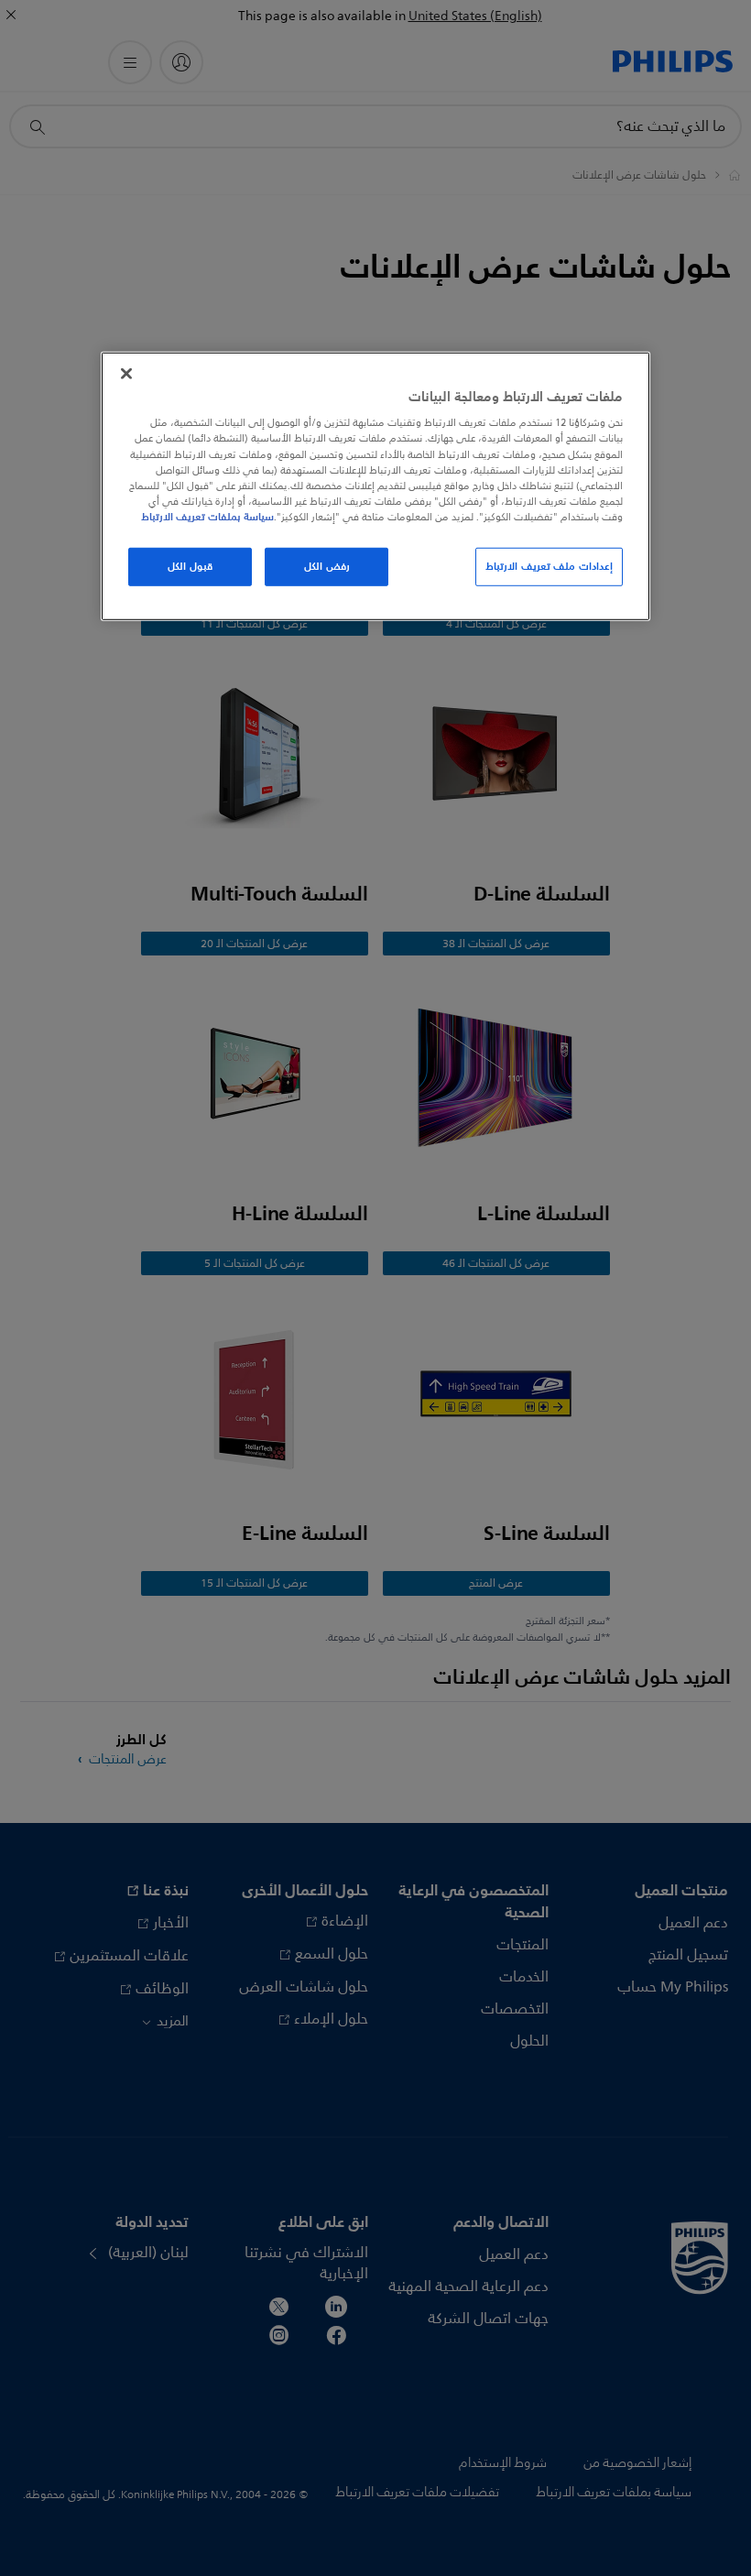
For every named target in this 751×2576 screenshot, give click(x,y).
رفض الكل (327, 566)
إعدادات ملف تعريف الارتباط (549, 566)
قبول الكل (190, 566)
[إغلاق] (126, 374)
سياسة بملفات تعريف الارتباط (207, 517)
